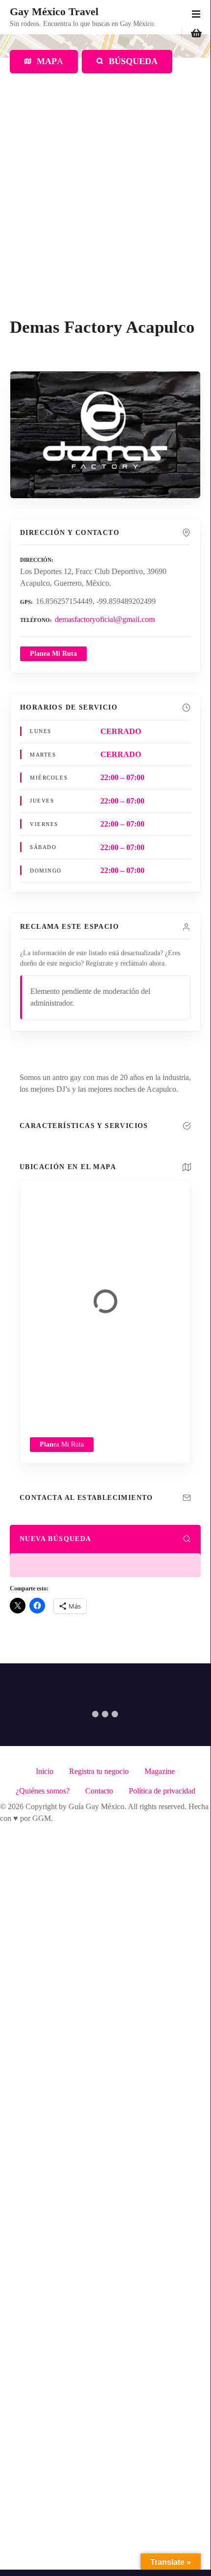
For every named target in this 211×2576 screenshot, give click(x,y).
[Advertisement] (105, 207)
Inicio (45, 1771)
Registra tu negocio (99, 1771)
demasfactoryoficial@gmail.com (105, 619)
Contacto (99, 1791)
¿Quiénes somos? (43, 1791)
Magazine (160, 1771)
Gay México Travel (54, 11)
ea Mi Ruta (62, 1444)
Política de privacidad (162, 1791)
